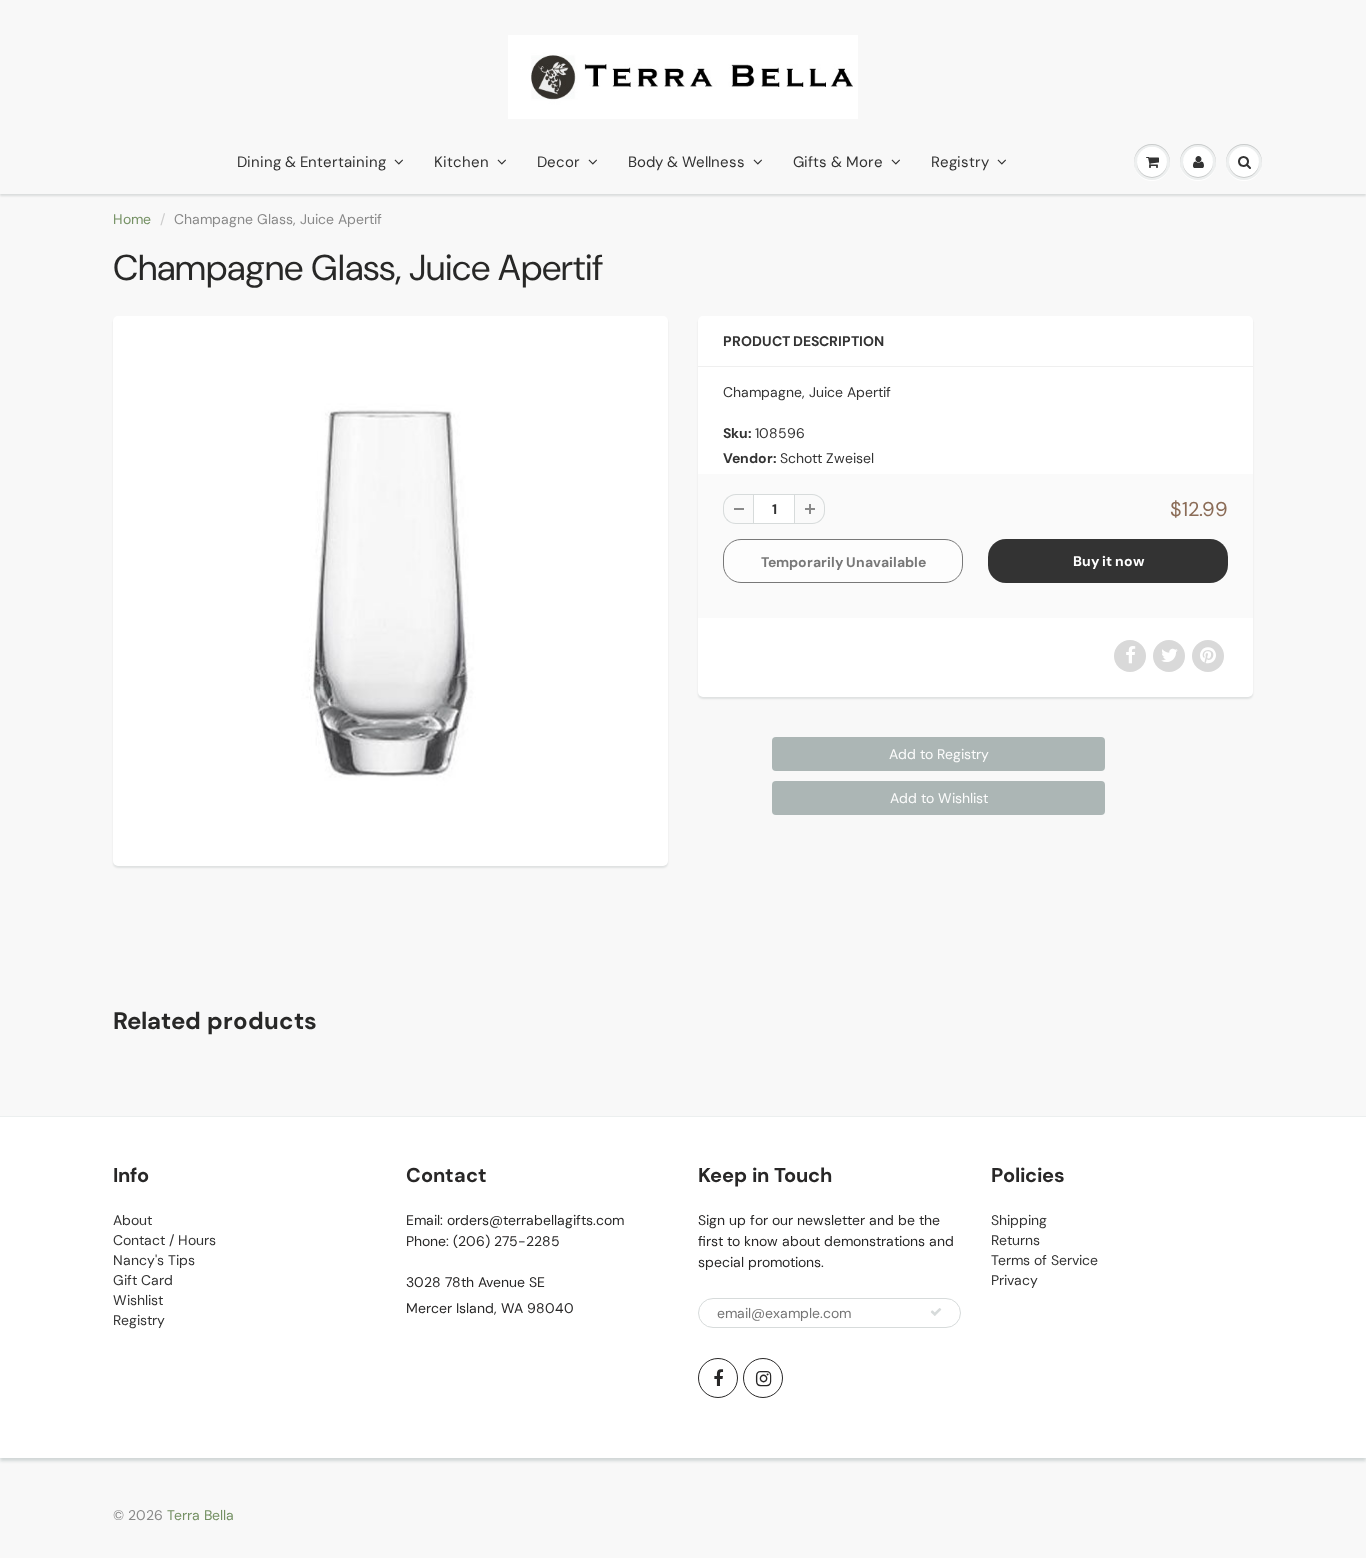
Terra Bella (200, 1515)
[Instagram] (763, 1378)
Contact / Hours (164, 1240)
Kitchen (461, 162)
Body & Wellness (686, 162)
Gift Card (143, 1280)
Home (132, 219)
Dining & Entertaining (311, 162)
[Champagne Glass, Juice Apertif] (390, 588)
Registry (960, 162)
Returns (1015, 1240)
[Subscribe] (936, 1312)
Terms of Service (1044, 1260)
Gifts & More (838, 162)
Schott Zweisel (827, 458)
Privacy (1014, 1280)
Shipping (1019, 1220)
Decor (558, 162)
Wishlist (138, 1300)
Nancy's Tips (154, 1260)
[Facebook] (718, 1378)
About (132, 1220)
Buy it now (1108, 561)
